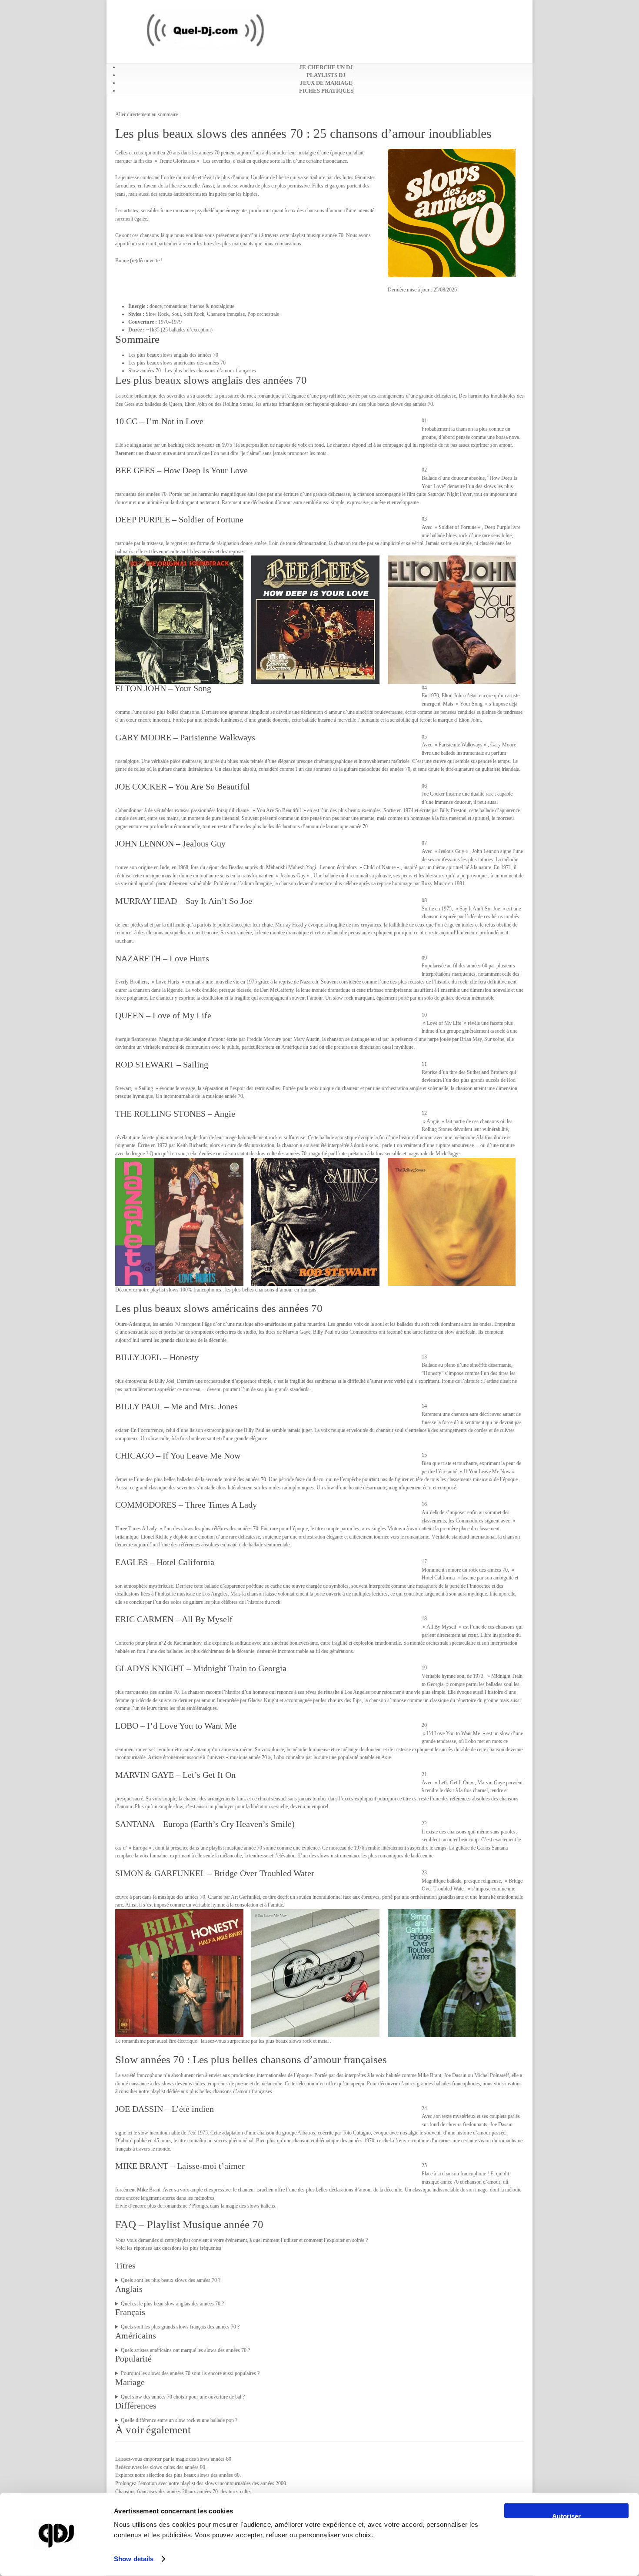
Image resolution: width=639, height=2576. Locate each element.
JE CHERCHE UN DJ (326, 67)
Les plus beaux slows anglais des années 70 (173, 355)
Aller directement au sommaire (146, 114)
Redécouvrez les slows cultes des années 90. (161, 2467)
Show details (134, 2559)
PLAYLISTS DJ (326, 75)
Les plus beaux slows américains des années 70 (177, 363)
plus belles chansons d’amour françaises (231, 2091)
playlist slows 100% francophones (186, 1290)
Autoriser (566, 2515)
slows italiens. (262, 2206)
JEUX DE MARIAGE (326, 83)
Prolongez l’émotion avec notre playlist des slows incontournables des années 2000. (201, 2483)
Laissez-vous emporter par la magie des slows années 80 (173, 2459)
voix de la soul (369, 1324)
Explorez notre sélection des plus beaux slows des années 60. (178, 2475)
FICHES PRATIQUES (326, 91)
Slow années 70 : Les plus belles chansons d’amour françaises (192, 371)
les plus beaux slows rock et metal (294, 2041)
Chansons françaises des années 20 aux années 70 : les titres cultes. (184, 2492)
